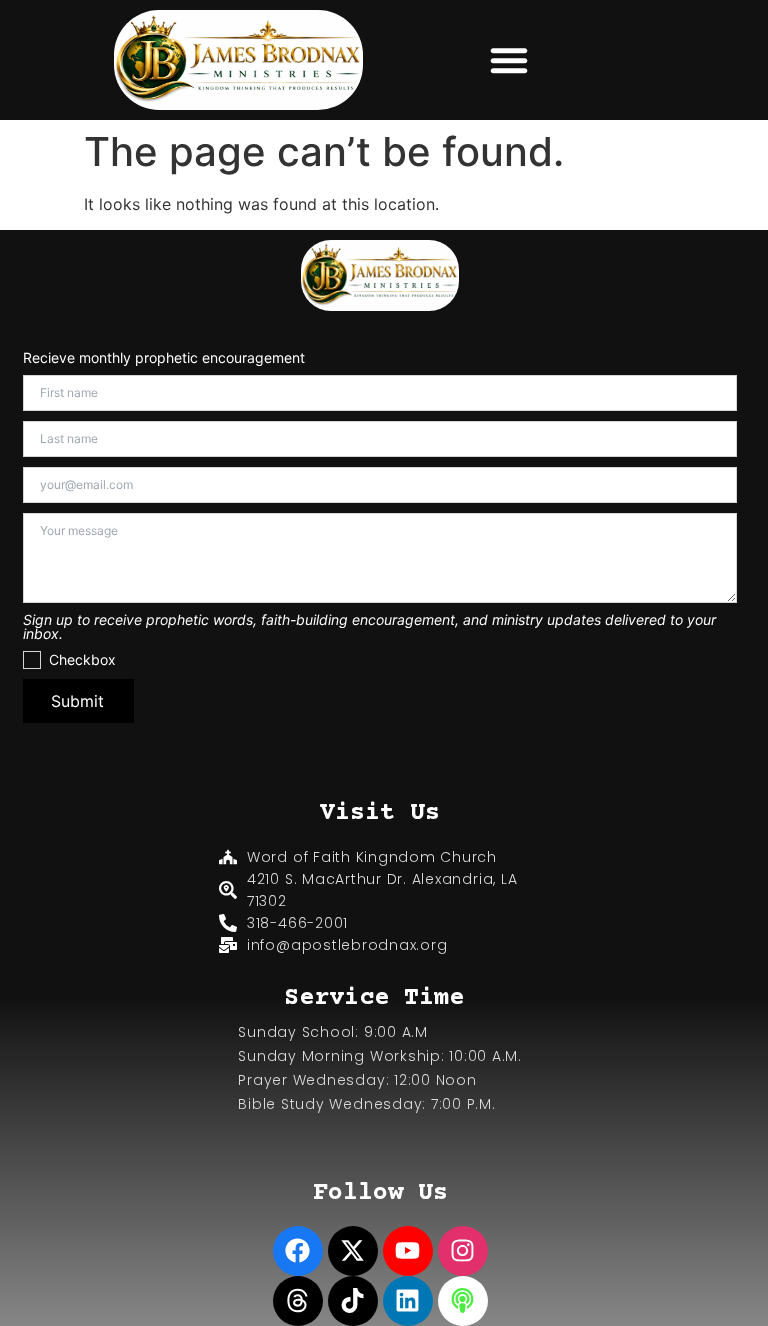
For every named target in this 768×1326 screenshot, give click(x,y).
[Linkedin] (408, 1301)
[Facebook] (298, 1251)
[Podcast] (463, 1301)
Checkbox (82, 660)
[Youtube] (408, 1251)
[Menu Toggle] (509, 60)
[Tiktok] (353, 1301)
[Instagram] (463, 1251)
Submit (77, 701)
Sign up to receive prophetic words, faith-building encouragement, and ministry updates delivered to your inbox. (369, 627)
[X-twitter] (353, 1251)
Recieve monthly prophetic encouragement (164, 358)
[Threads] (298, 1301)
